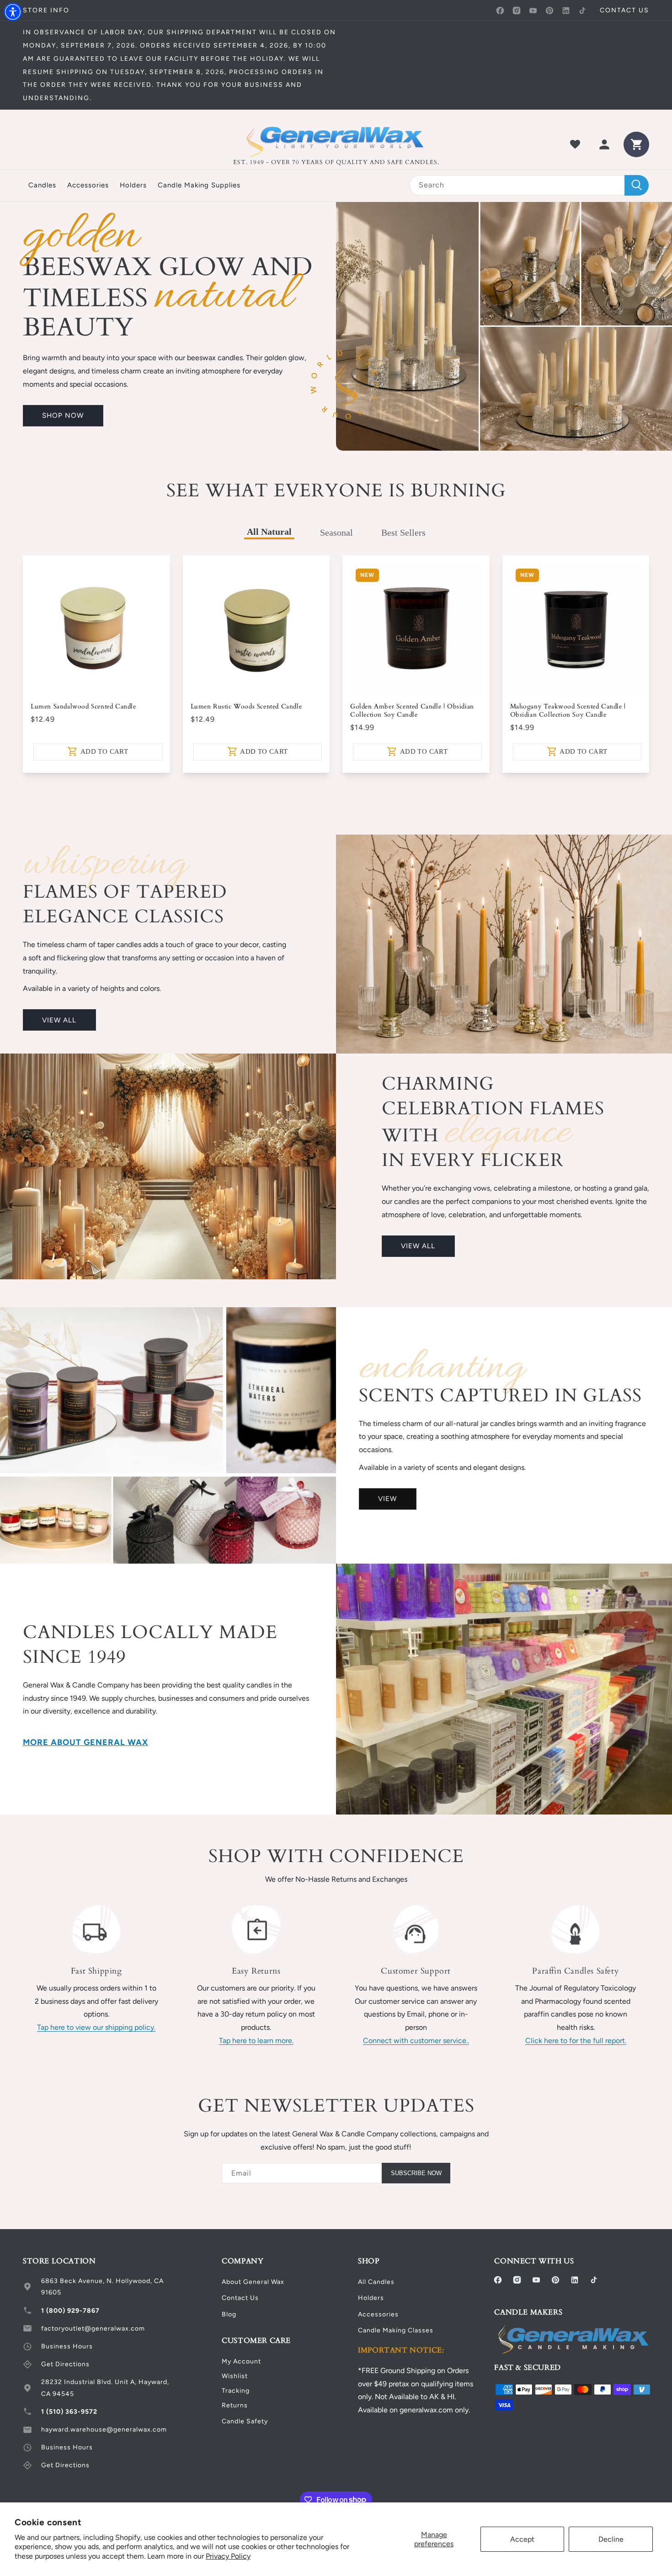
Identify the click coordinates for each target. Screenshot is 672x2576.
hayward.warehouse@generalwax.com (104, 2430)
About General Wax (253, 2282)
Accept (522, 2539)
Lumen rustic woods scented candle (246, 707)
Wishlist (235, 2376)
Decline (611, 2539)
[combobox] (529, 185)
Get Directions (65, 2364)
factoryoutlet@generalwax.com (93, 2329)
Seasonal (336, 532)
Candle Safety (245, 2421)
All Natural (269, 532)
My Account (241, 2361)
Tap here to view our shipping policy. (96, 2027)
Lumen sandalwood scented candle (83, 707)
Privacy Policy (228, 2556)
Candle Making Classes (396, 2330)
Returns (235, 2405)
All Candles (376, 2282)
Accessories (378, 2314)
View (387, 1499)
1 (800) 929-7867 (70, 2311)
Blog (229, 2314)
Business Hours (67, 2346)
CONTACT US (624, 10)
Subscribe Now (416, 2173)
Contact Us (240, 2298)
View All (59, 1020)
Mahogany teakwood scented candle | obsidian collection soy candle (568, 711)
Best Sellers (403, 532)
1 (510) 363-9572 (69, 2412)
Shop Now (63, 415)
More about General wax (85, 1742)
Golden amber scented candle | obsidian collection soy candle (412, 711)
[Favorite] (575, 144)
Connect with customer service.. (416, 2041)
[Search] (637, 185)
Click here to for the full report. (576, 2041)
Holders (371, 2298)
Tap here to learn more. (256, 2041)
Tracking (236, 2391)
